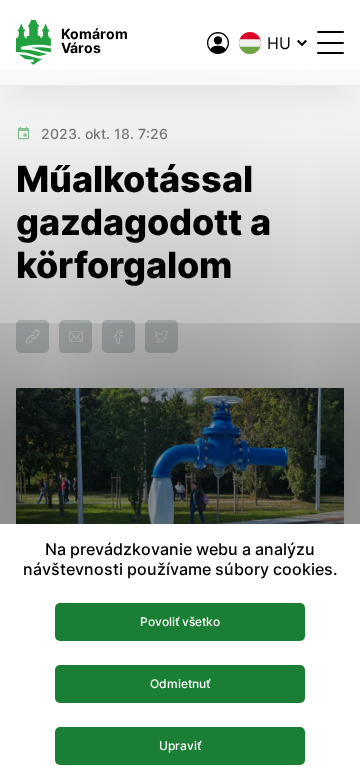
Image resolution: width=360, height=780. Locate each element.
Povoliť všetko (180, 621)
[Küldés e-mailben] (75, 336)
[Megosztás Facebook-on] (118, 336)
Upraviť (180, 745)
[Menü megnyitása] (330, 42)
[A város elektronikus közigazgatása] (218, 43)
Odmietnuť (180, 683)
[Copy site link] (32, 336)
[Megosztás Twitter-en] (161, 336)
